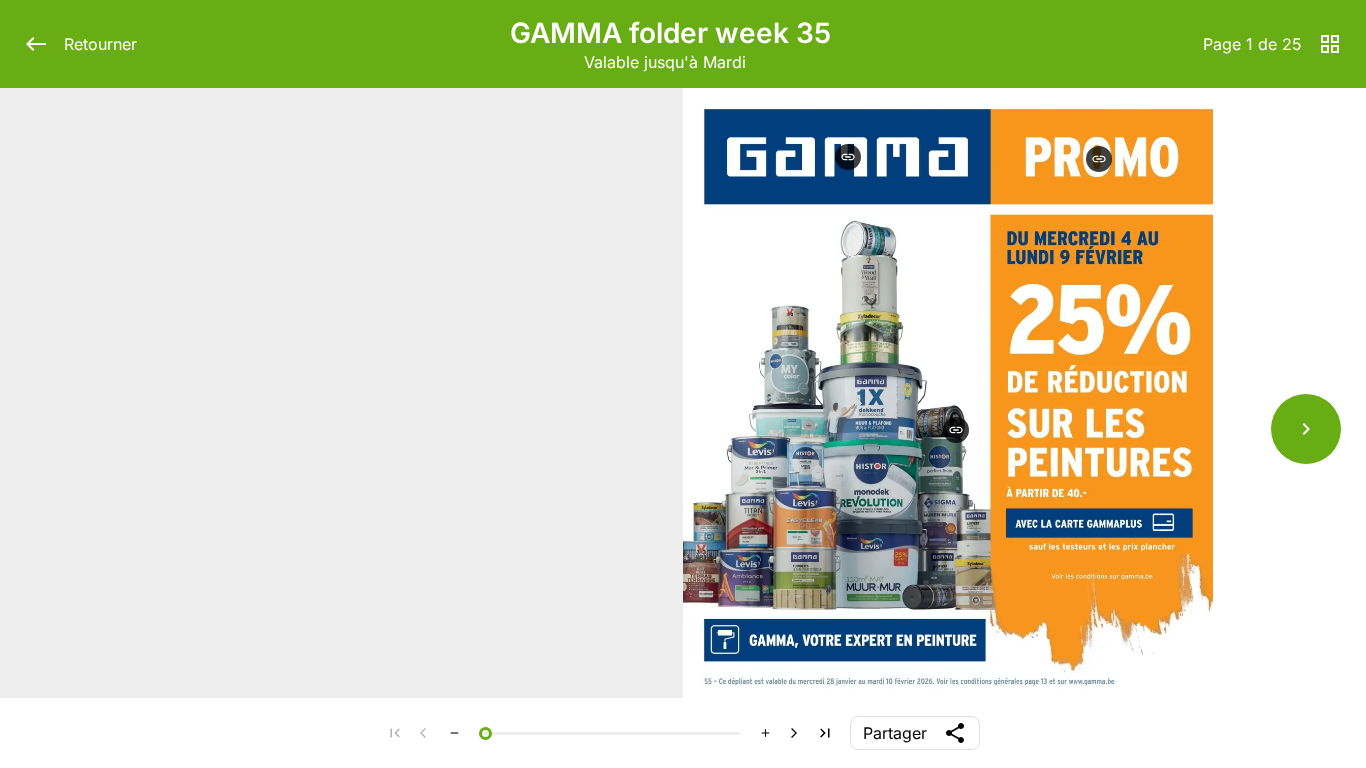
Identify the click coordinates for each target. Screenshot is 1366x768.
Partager (895, 733)
